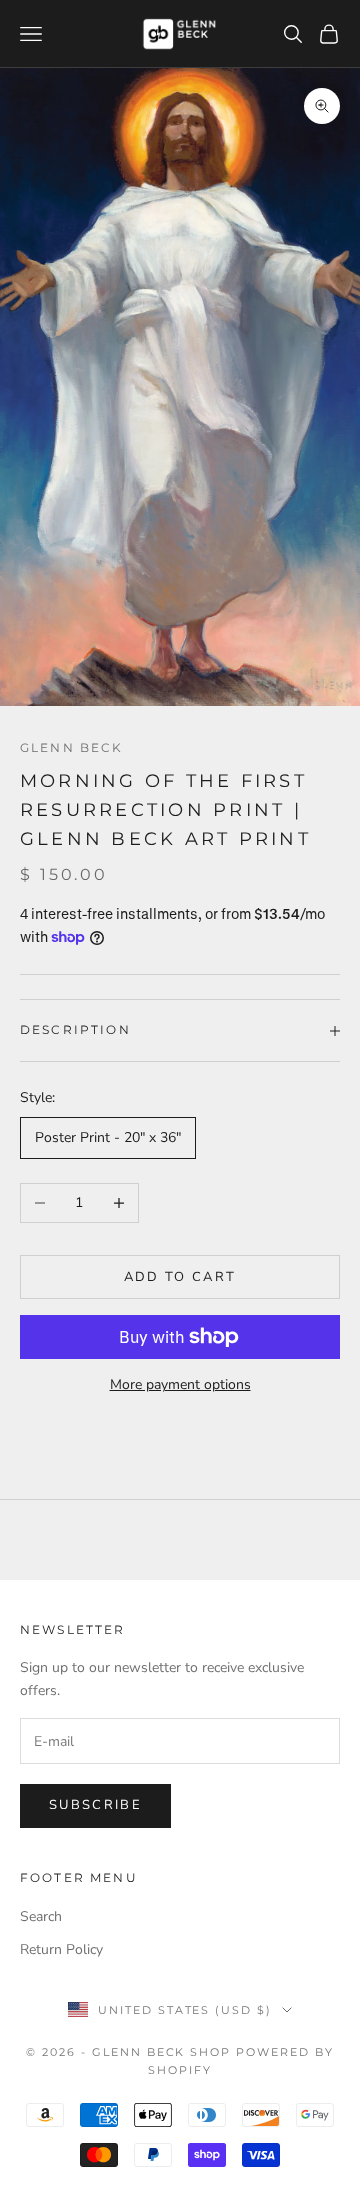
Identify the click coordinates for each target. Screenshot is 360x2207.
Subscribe (95, 1805)
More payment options (180, 1384)
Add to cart (180, 1277)
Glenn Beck (72, 747)
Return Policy (61, 1949)
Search (41, 1916)
